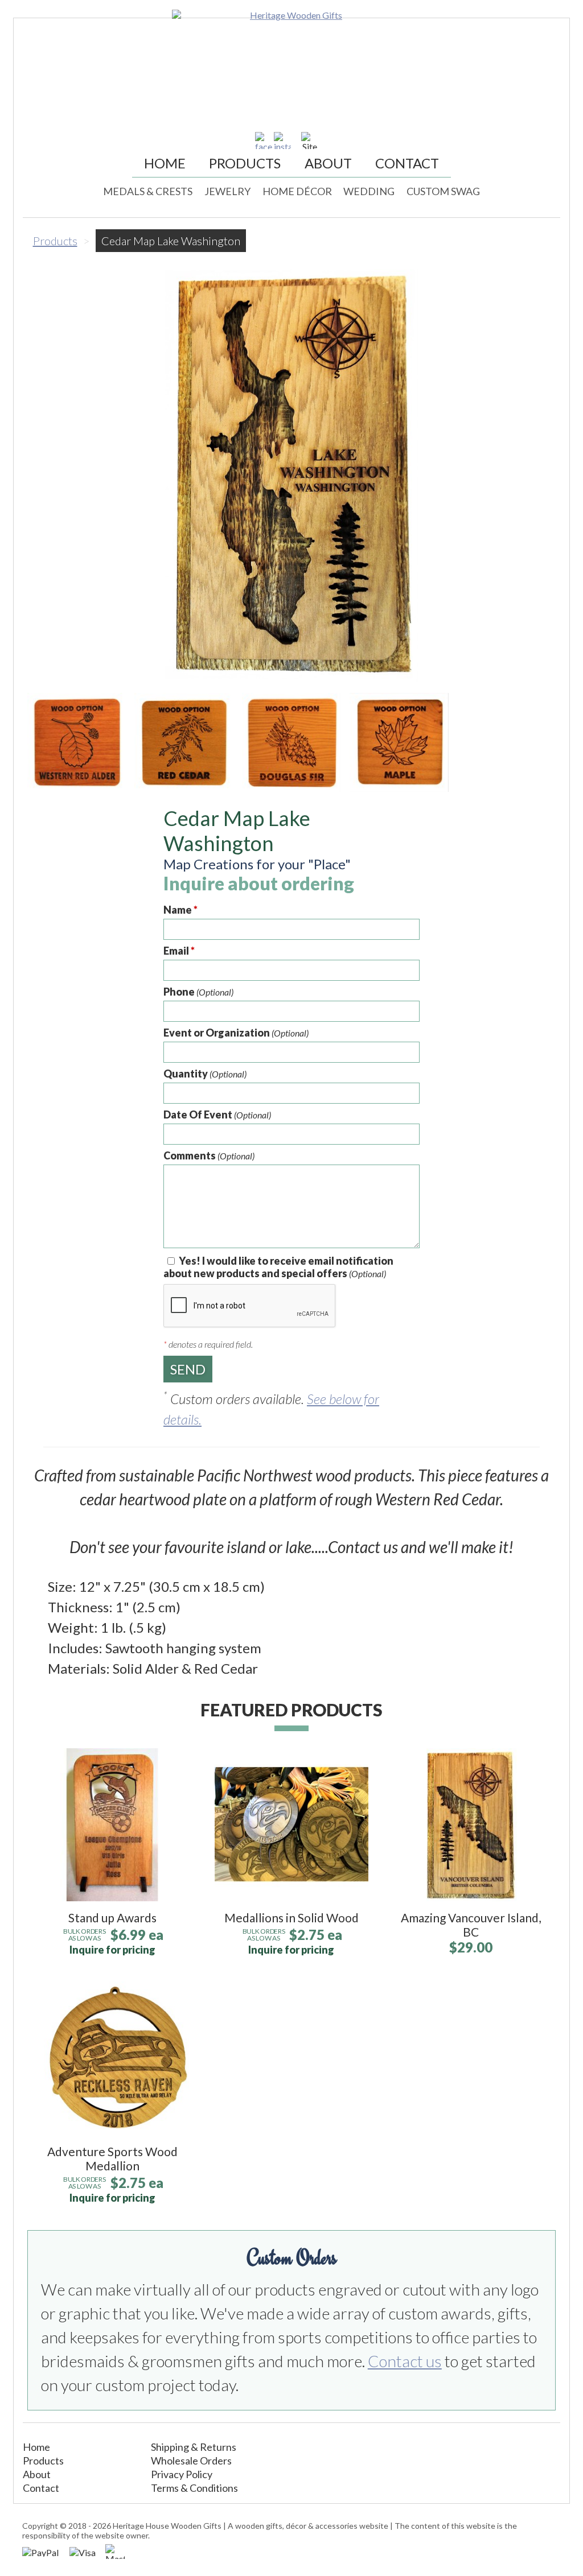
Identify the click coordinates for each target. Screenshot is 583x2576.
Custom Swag (443, 191)
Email (179, 951)
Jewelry (227, 191)
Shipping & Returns (194, 2447)
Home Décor (297, 191)
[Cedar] (184, 742)
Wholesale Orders (191, 2461)
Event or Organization (236, 1033)
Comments (209, 1155)
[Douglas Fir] (291, 742)
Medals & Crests (148, 191)
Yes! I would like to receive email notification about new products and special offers (278, 1267)
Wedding (369, 191)
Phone (198, 992)
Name (180, 910)
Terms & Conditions (194, 2488)
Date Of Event (217, 1114)
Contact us (405, 2361)
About (328, 163)
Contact (407, 163)
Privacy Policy (182, 2474)
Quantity (205, 1074)
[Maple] (399, 742)
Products (245, 163)
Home (165, 163)
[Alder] (77, 742)
